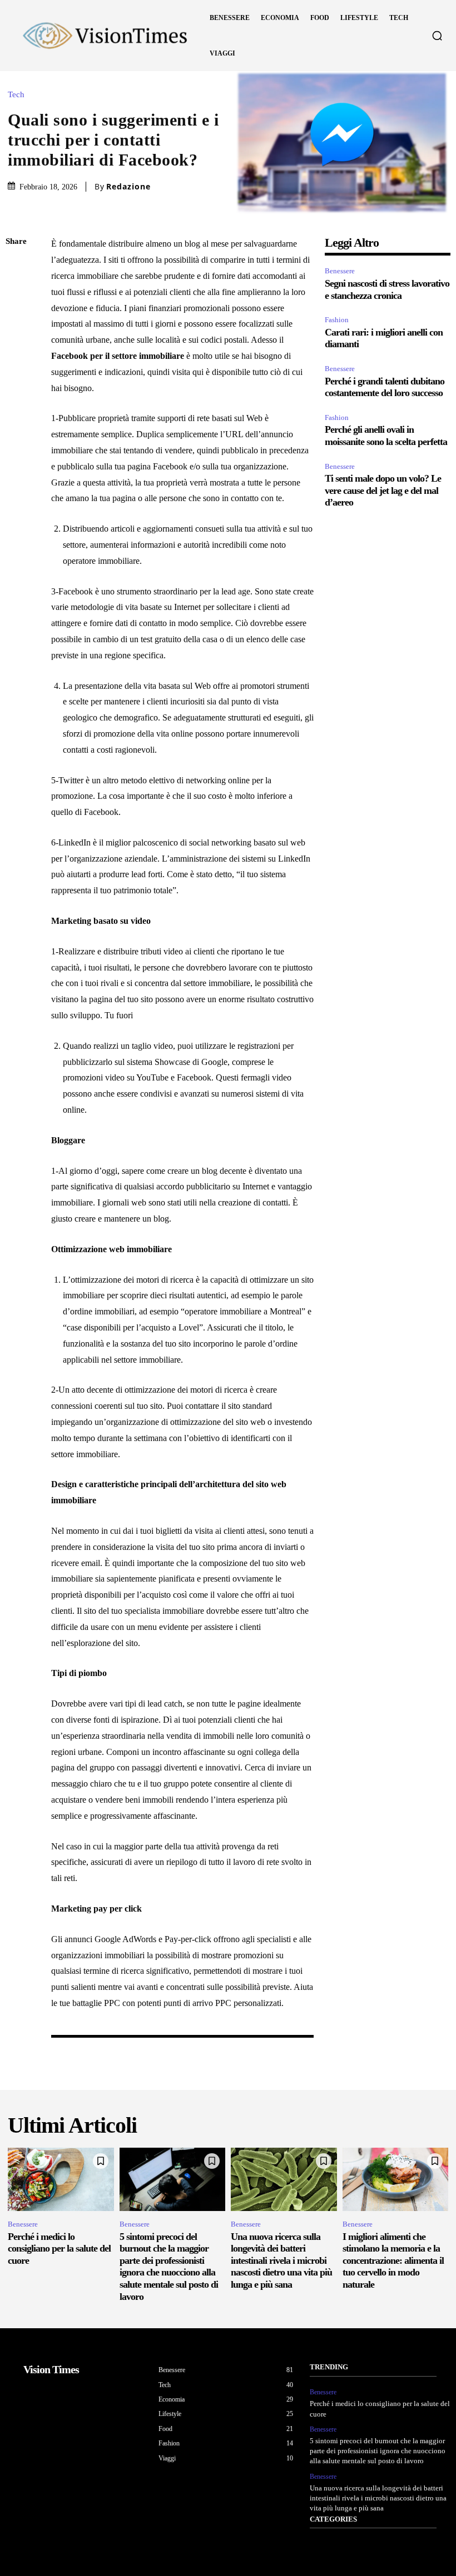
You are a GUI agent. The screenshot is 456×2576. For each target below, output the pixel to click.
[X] (17, 294)
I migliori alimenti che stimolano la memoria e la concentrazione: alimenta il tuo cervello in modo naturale (393, 2260)
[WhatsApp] (17, 347)
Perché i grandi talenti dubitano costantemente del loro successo (385, 387)
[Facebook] (17, 268)
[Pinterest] (17, 321)
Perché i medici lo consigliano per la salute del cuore (59, 2249)
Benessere (340, 271)
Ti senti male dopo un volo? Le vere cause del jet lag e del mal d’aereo (383, 490)
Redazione (128, 187)
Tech (16, 95)
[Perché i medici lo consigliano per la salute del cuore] (61, 2179)
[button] (437, 36)
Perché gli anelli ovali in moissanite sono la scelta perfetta (386, 436)
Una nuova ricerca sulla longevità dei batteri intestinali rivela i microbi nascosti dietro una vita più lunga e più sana (281, 2260)
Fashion (337, 320)
